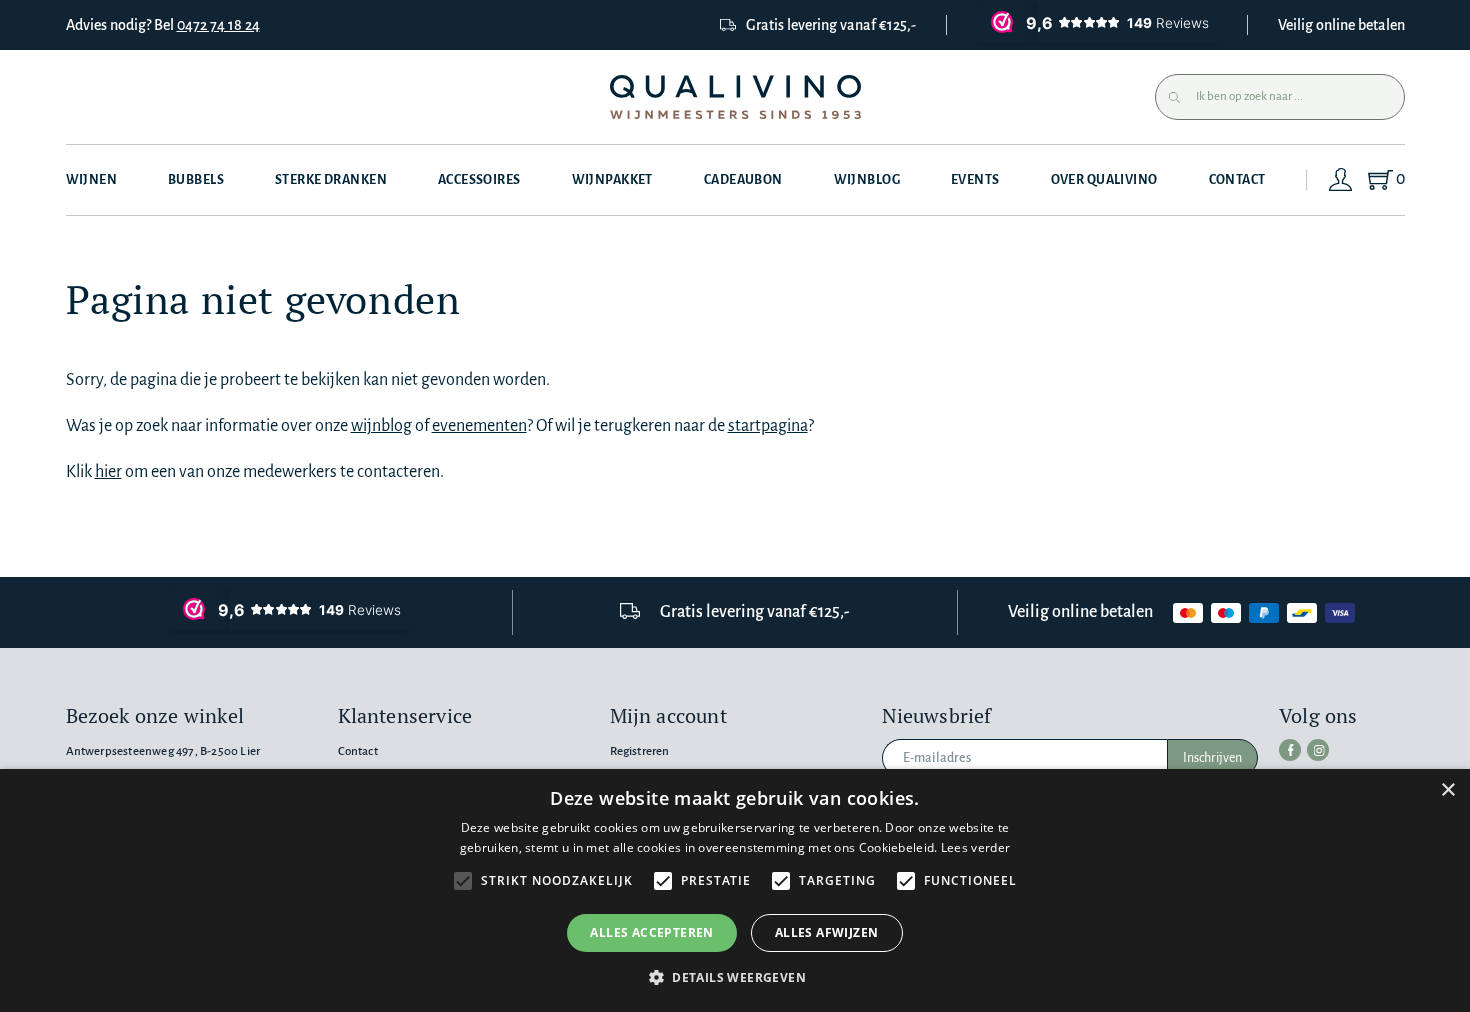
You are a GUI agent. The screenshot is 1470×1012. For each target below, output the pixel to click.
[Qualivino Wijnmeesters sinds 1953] (735, 97)
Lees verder (975, 847)
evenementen (479, 426)
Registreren (640, 751)
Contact (1237, 180)
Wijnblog (867, 180)
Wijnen (92, 180)
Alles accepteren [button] (651, 932)
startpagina (768, 426)
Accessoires (479, 180)
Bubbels (196, 180)
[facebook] (1290, 750)
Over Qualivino (1104, 180)
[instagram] (1318, 750)
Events (975, 180)
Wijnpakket (612, 180)
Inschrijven (1212, 758)
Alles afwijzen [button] (827, 932)
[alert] (735, 890)
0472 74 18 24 (218, 25)
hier (108, 472)
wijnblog (381, 426)
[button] (735, 977)
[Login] (1341, 180)
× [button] (1447, 790)
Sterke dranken (331, 180)
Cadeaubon (743, 180)
